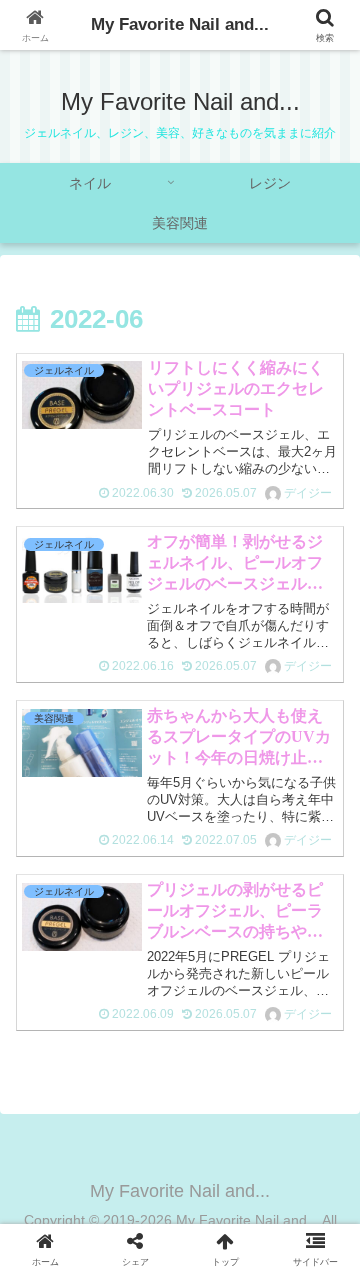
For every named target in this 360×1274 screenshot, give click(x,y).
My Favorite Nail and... (180, 24)
